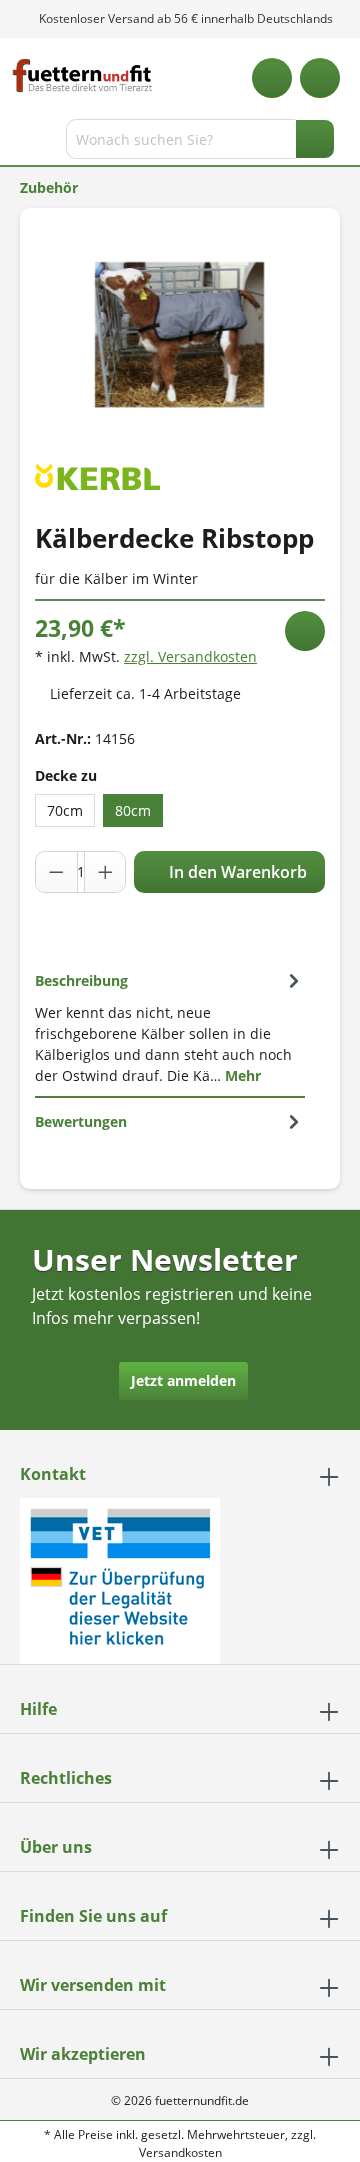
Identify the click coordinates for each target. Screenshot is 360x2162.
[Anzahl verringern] (57, 872)
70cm (65, 810)
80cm (133, 810)
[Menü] (17, 143)
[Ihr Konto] (320, 78)
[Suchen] (315, 139)
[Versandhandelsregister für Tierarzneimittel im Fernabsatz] (120, 1579)
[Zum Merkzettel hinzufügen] (305, 631)
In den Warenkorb (236, 872)
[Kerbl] (97, 475)
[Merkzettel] (272, 78)
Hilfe (38, 1709)
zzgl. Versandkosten (190, 656)
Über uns (56, 1847)
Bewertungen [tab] (81, 1121)
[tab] (170, 1027)
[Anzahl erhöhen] (105, 872)
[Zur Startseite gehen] (82, 75)
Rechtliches (66, 1778)
